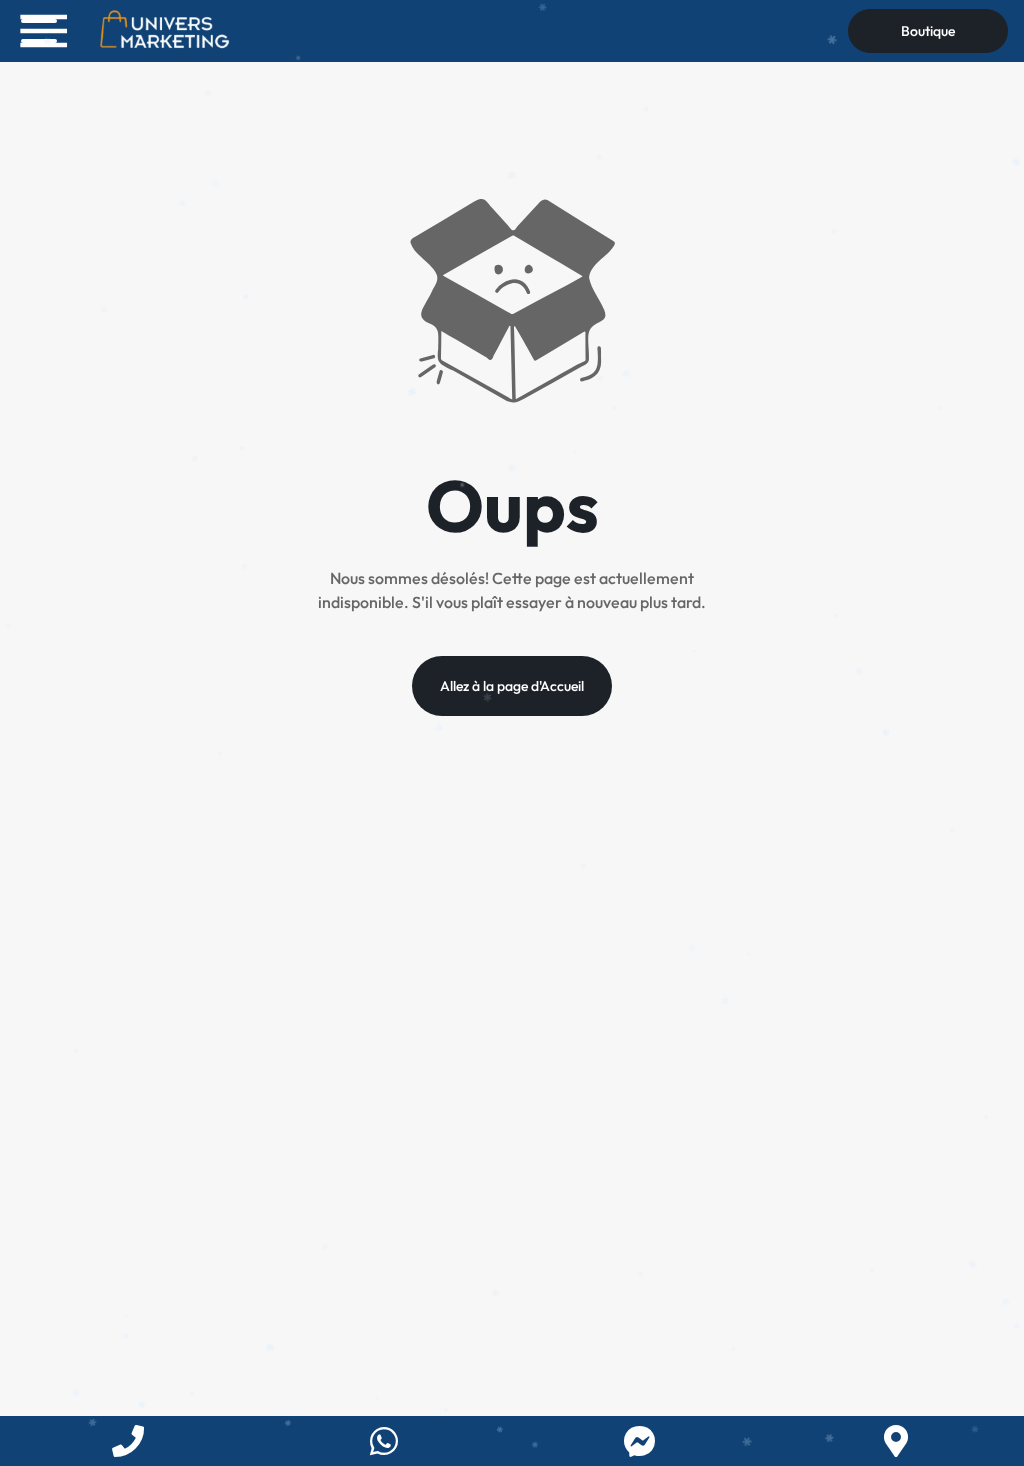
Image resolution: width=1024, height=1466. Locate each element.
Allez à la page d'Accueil (512, 686)
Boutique (928, 31)
